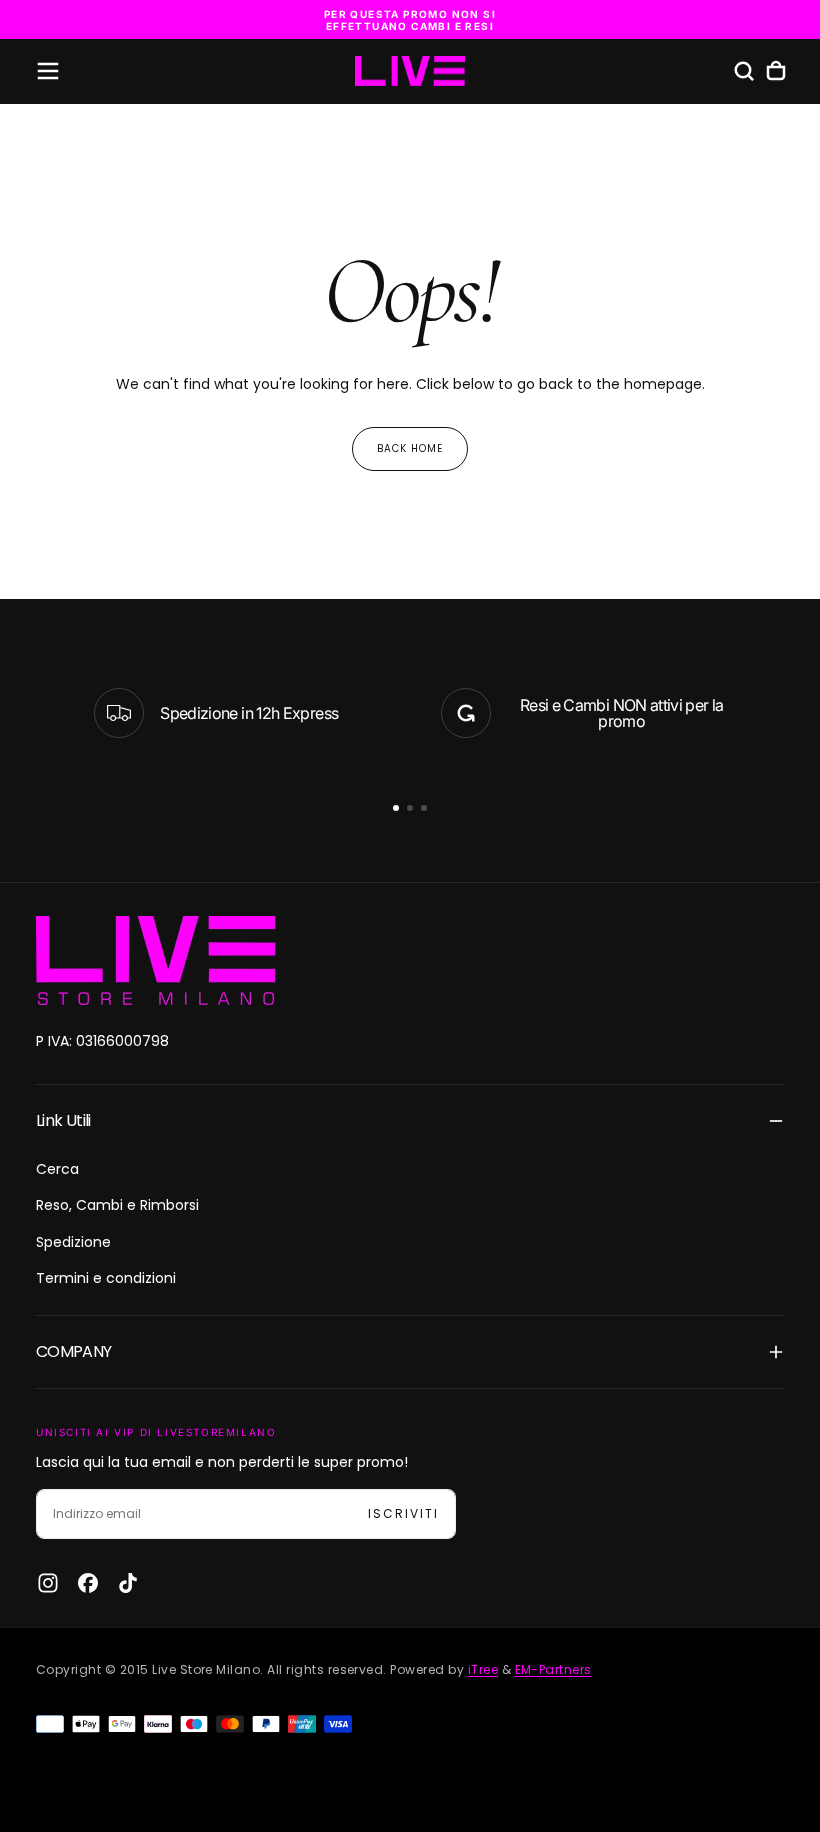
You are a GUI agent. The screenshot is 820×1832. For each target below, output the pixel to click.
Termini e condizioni (106, 1278)
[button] (48, 71)
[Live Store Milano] (156, 960)
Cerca (57, 1169)
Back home (410, 448)
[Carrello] (776, 71)
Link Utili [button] (63, 1120)
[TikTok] (128, 1583)
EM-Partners (553, 1669)
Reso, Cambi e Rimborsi (117, 1205)
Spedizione (73, 1242)
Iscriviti (403, 1513)
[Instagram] (48, 1583)
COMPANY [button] (74, 1351)
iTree (483, 1669)
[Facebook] (88, 1583)
